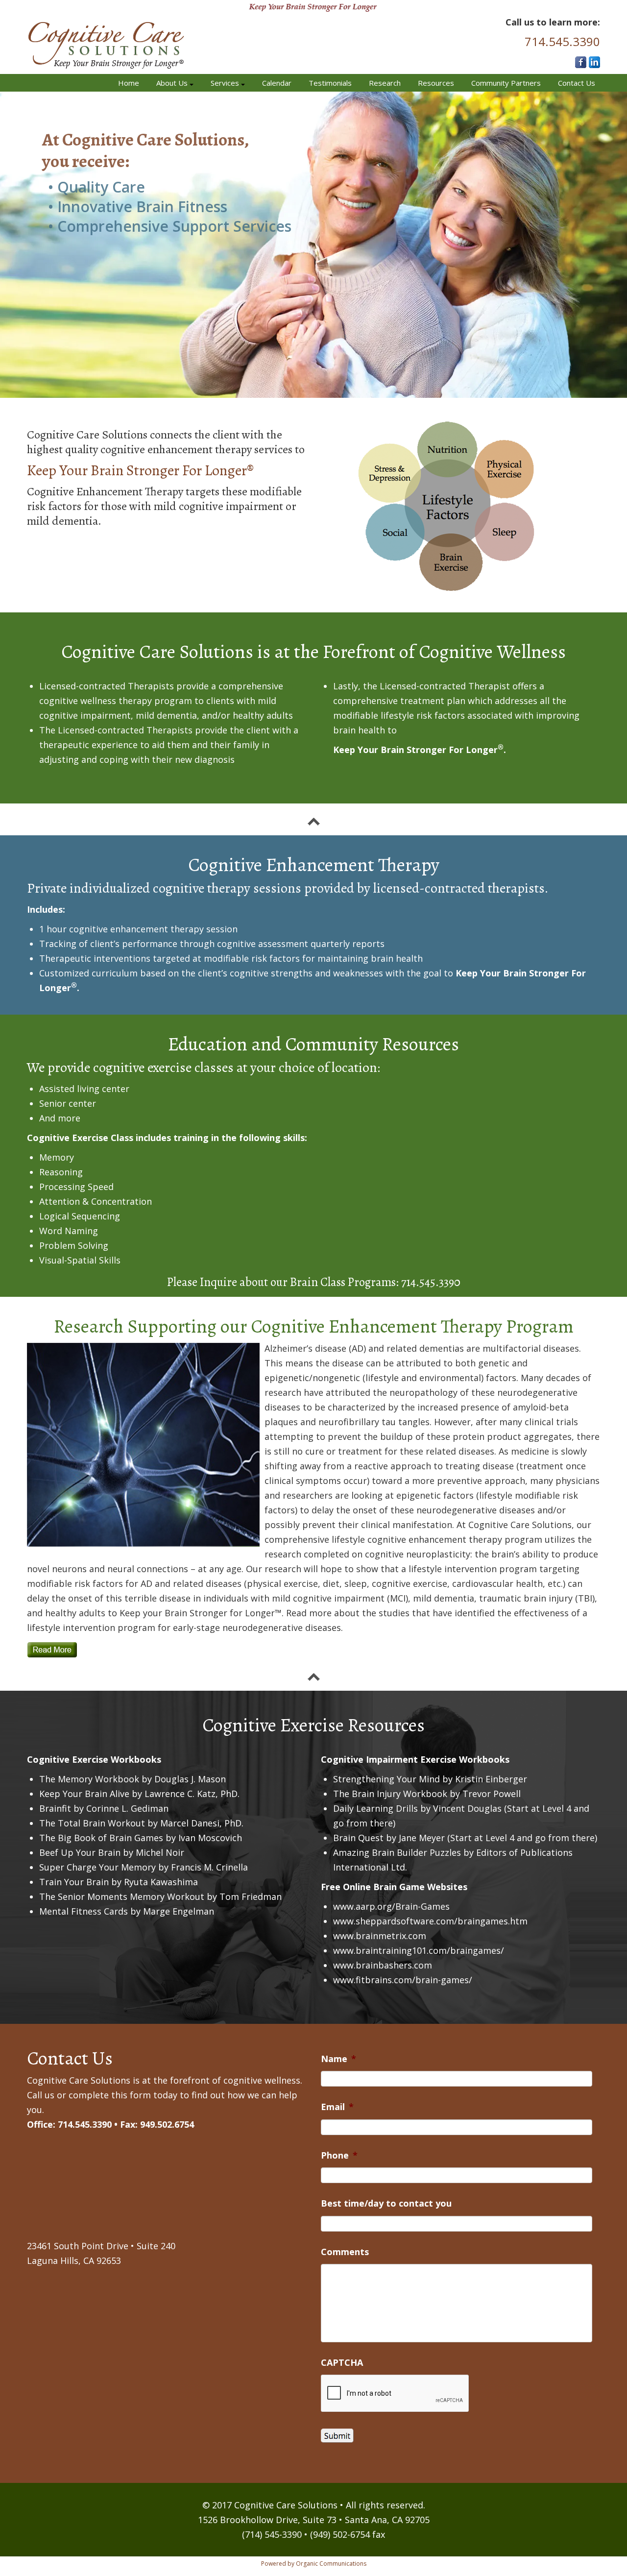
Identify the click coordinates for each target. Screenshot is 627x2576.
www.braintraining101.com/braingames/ (419, 1950)
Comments (345, 2252)
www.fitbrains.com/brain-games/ (403, 1980)
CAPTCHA (342, 2363)
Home (129, 83)
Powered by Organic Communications (314, 2564)
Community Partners (506, 83)
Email (337, 2107)
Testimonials (330, 83)
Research (385, 83)
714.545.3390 (562, 41)
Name (338, 2059)
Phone (339, 2155)
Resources (436, 83)
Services (226, 83)
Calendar (277, 83)
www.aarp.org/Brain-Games (391, 1906)
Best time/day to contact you (386, 2203)
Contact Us (577, 83)
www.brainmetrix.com (380, 1936)
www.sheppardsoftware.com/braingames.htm (430, 1921)
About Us (173, 83)
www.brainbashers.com (383, 1965)
